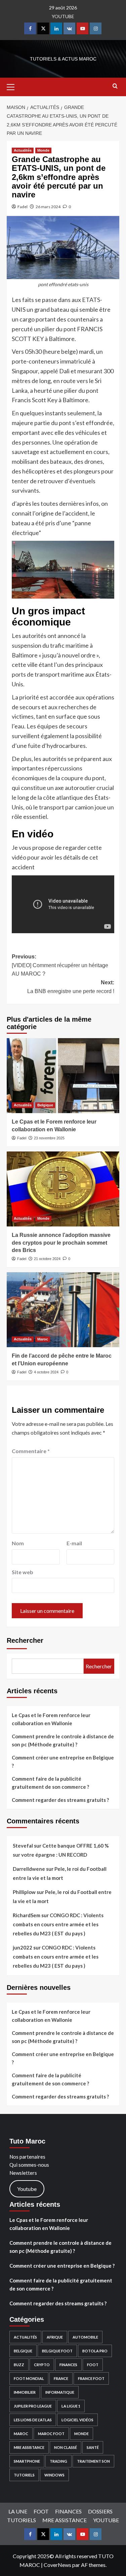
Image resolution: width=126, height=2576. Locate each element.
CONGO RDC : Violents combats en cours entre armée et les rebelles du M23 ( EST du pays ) (58, 1924)
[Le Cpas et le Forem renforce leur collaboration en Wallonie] (63, 1076)
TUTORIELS (24, 2475)
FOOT (93, 2365)
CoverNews (57, 2565)
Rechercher (25, 1640)
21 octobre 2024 (47, 1259)
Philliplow (24, 1892)
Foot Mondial (29, 2378)
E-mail (74, 1543)
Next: (71, 987)
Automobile (85, 2337)
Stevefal (23, 1846)
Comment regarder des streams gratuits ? (60, 1800)
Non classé (66, 2447)
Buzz (19, 2365)
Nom (18, 1543)
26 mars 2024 (48, 207)
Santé (93, 2447)
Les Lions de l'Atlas (33, 2420)
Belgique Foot (57, 2351)
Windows (54, 2475)
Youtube (27, 2189)
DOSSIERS (100, 2511)
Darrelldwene (29, 1869)
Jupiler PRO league (33, 2406)
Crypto (42, 2365)
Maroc (43, 1339)
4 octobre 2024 (46, 1372)
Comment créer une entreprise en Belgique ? (63, 1761)
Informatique (60, 2392)
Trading (58, 2461)
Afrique (55, 2337)
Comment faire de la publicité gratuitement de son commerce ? (50, 1783)
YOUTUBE (63, 16)
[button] (13, 86)
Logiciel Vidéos (77, 2420)
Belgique (45, 1105)
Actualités (23, 150)
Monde (43, 150)
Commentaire (31, 1451)
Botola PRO (95, 2351)
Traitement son (93, 2461)
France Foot (91, 2378)
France (61, 2378)
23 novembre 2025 (49, 1138)
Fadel (23, 207)
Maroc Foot (51, 2434)
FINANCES (68, 2365)
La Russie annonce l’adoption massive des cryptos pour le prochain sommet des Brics (61, 1243)
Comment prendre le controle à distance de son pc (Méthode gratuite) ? (63, 1740)
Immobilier (25, 2392)
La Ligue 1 (71, 2406)
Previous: (60, 965)
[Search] (115, 86)
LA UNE (18, 2511)
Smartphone (27, 2461)
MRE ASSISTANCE (29, 2447)
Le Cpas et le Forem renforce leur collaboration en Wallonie (51, 1719)
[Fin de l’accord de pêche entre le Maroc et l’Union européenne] (63, 1310)
